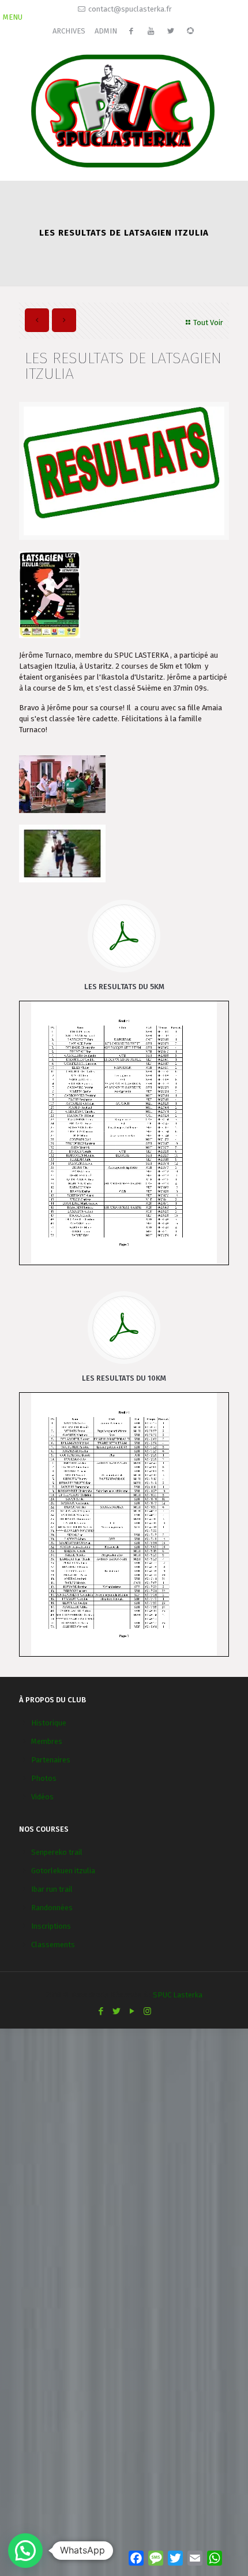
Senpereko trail (57, 1852)
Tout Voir (208, 323)
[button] (25, 2551)
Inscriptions (51, 1926)
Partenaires (51, 1760)
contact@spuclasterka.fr (130, 9)
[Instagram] (147, 2011)
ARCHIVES (69, 31)
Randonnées (52, 1908)
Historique (49, 1723)
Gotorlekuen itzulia (63, 1871)
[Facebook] (101, 2011)
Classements (53, 1945)
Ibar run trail (52, 1889)
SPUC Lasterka (178, 1995)
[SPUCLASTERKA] (124, 109)
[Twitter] (116, 2011)
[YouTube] (132, 2011)
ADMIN (106, 31)
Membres (47, 1741)
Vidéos (42, 1797)
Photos (44, 1778)
